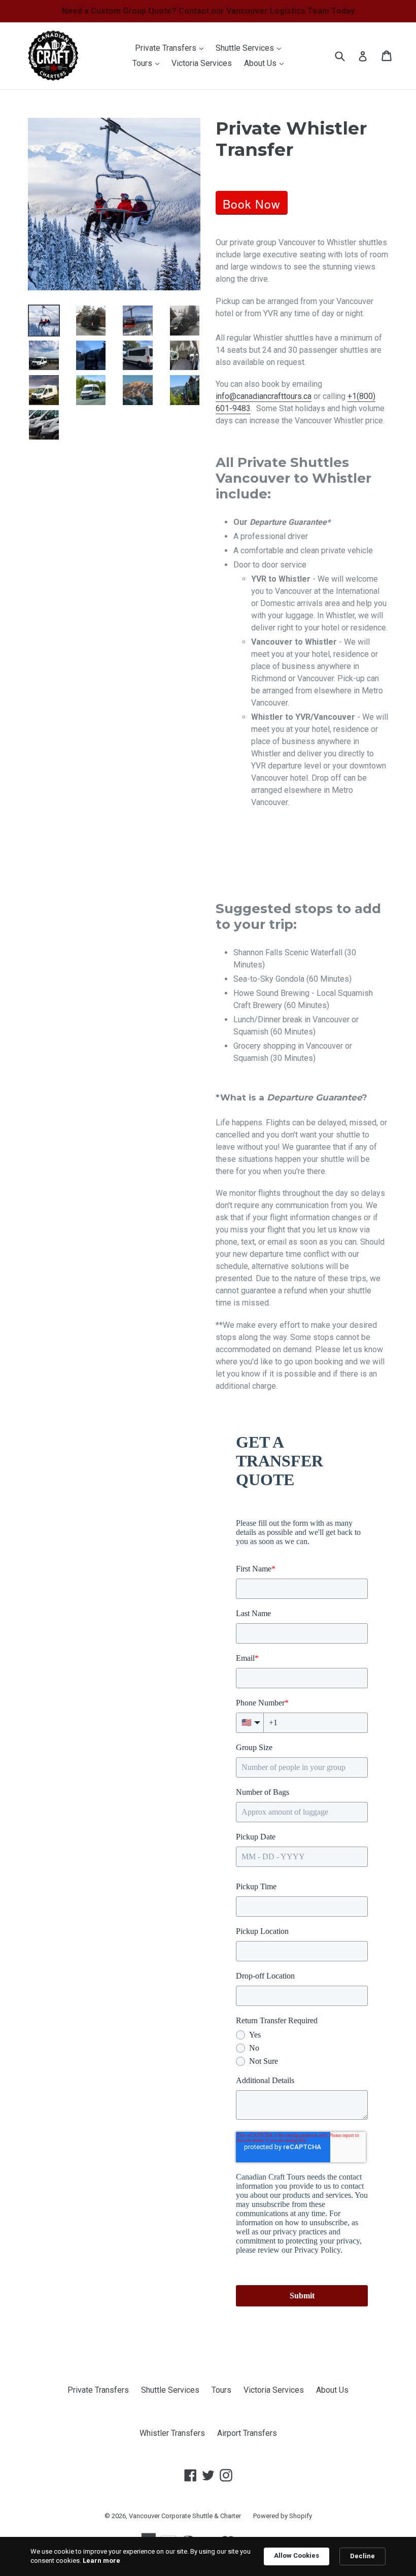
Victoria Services (202, 63)
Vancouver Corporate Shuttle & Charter (185, 2516)
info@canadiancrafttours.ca (264, 396)
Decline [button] (362, 2556)
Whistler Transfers (172, 2433)
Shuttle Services (251, 48)
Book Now (252, 204)
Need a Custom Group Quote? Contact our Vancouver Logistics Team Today (208, 11)
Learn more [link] (101, 2561)
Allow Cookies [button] (297, 2555)
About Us (266, 63)
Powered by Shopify (283, 2516)
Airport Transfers (247, 2433)
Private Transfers (172, 48)
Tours (148, 63)
